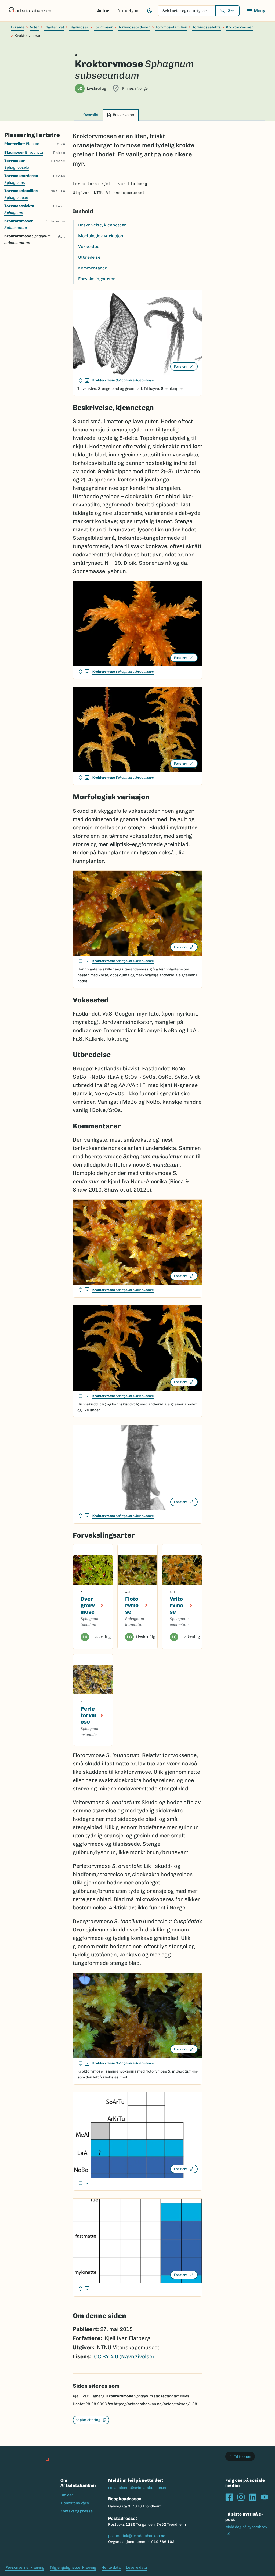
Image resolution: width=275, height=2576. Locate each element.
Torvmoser (103, 27)
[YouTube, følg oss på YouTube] (265, 2497)
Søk (231, 11)
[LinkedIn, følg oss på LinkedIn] (253, 2497)
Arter (103, 11)
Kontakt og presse (77, 2511)
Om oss (67, 2495)
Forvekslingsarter (97, 279)
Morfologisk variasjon (101, 236)
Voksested (89, 247)
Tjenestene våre (75, 2503)
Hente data (111, 2568)
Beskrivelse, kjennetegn (102, 225)
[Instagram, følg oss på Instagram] (241, 2497)
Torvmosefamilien (171, 27)
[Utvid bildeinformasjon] (84, 380)
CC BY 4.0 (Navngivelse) (124, 2356)
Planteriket (54, 27)
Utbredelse (89, 257)
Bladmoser (79, 27)
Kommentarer (93, 268)
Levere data (136, 2568)
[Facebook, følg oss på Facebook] (229, 2497)
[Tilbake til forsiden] (30, 11)
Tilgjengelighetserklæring (73, 2568)
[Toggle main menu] (256, 11)
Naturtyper (129, 11)
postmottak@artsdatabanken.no (137, 2536)
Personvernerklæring (25, 2568)
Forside (18, 27)
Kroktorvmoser (240, 27)
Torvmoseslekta (207, 27)
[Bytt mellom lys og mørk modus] (150, 11)
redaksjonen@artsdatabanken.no (138, 2488)
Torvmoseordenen (134, 27)
